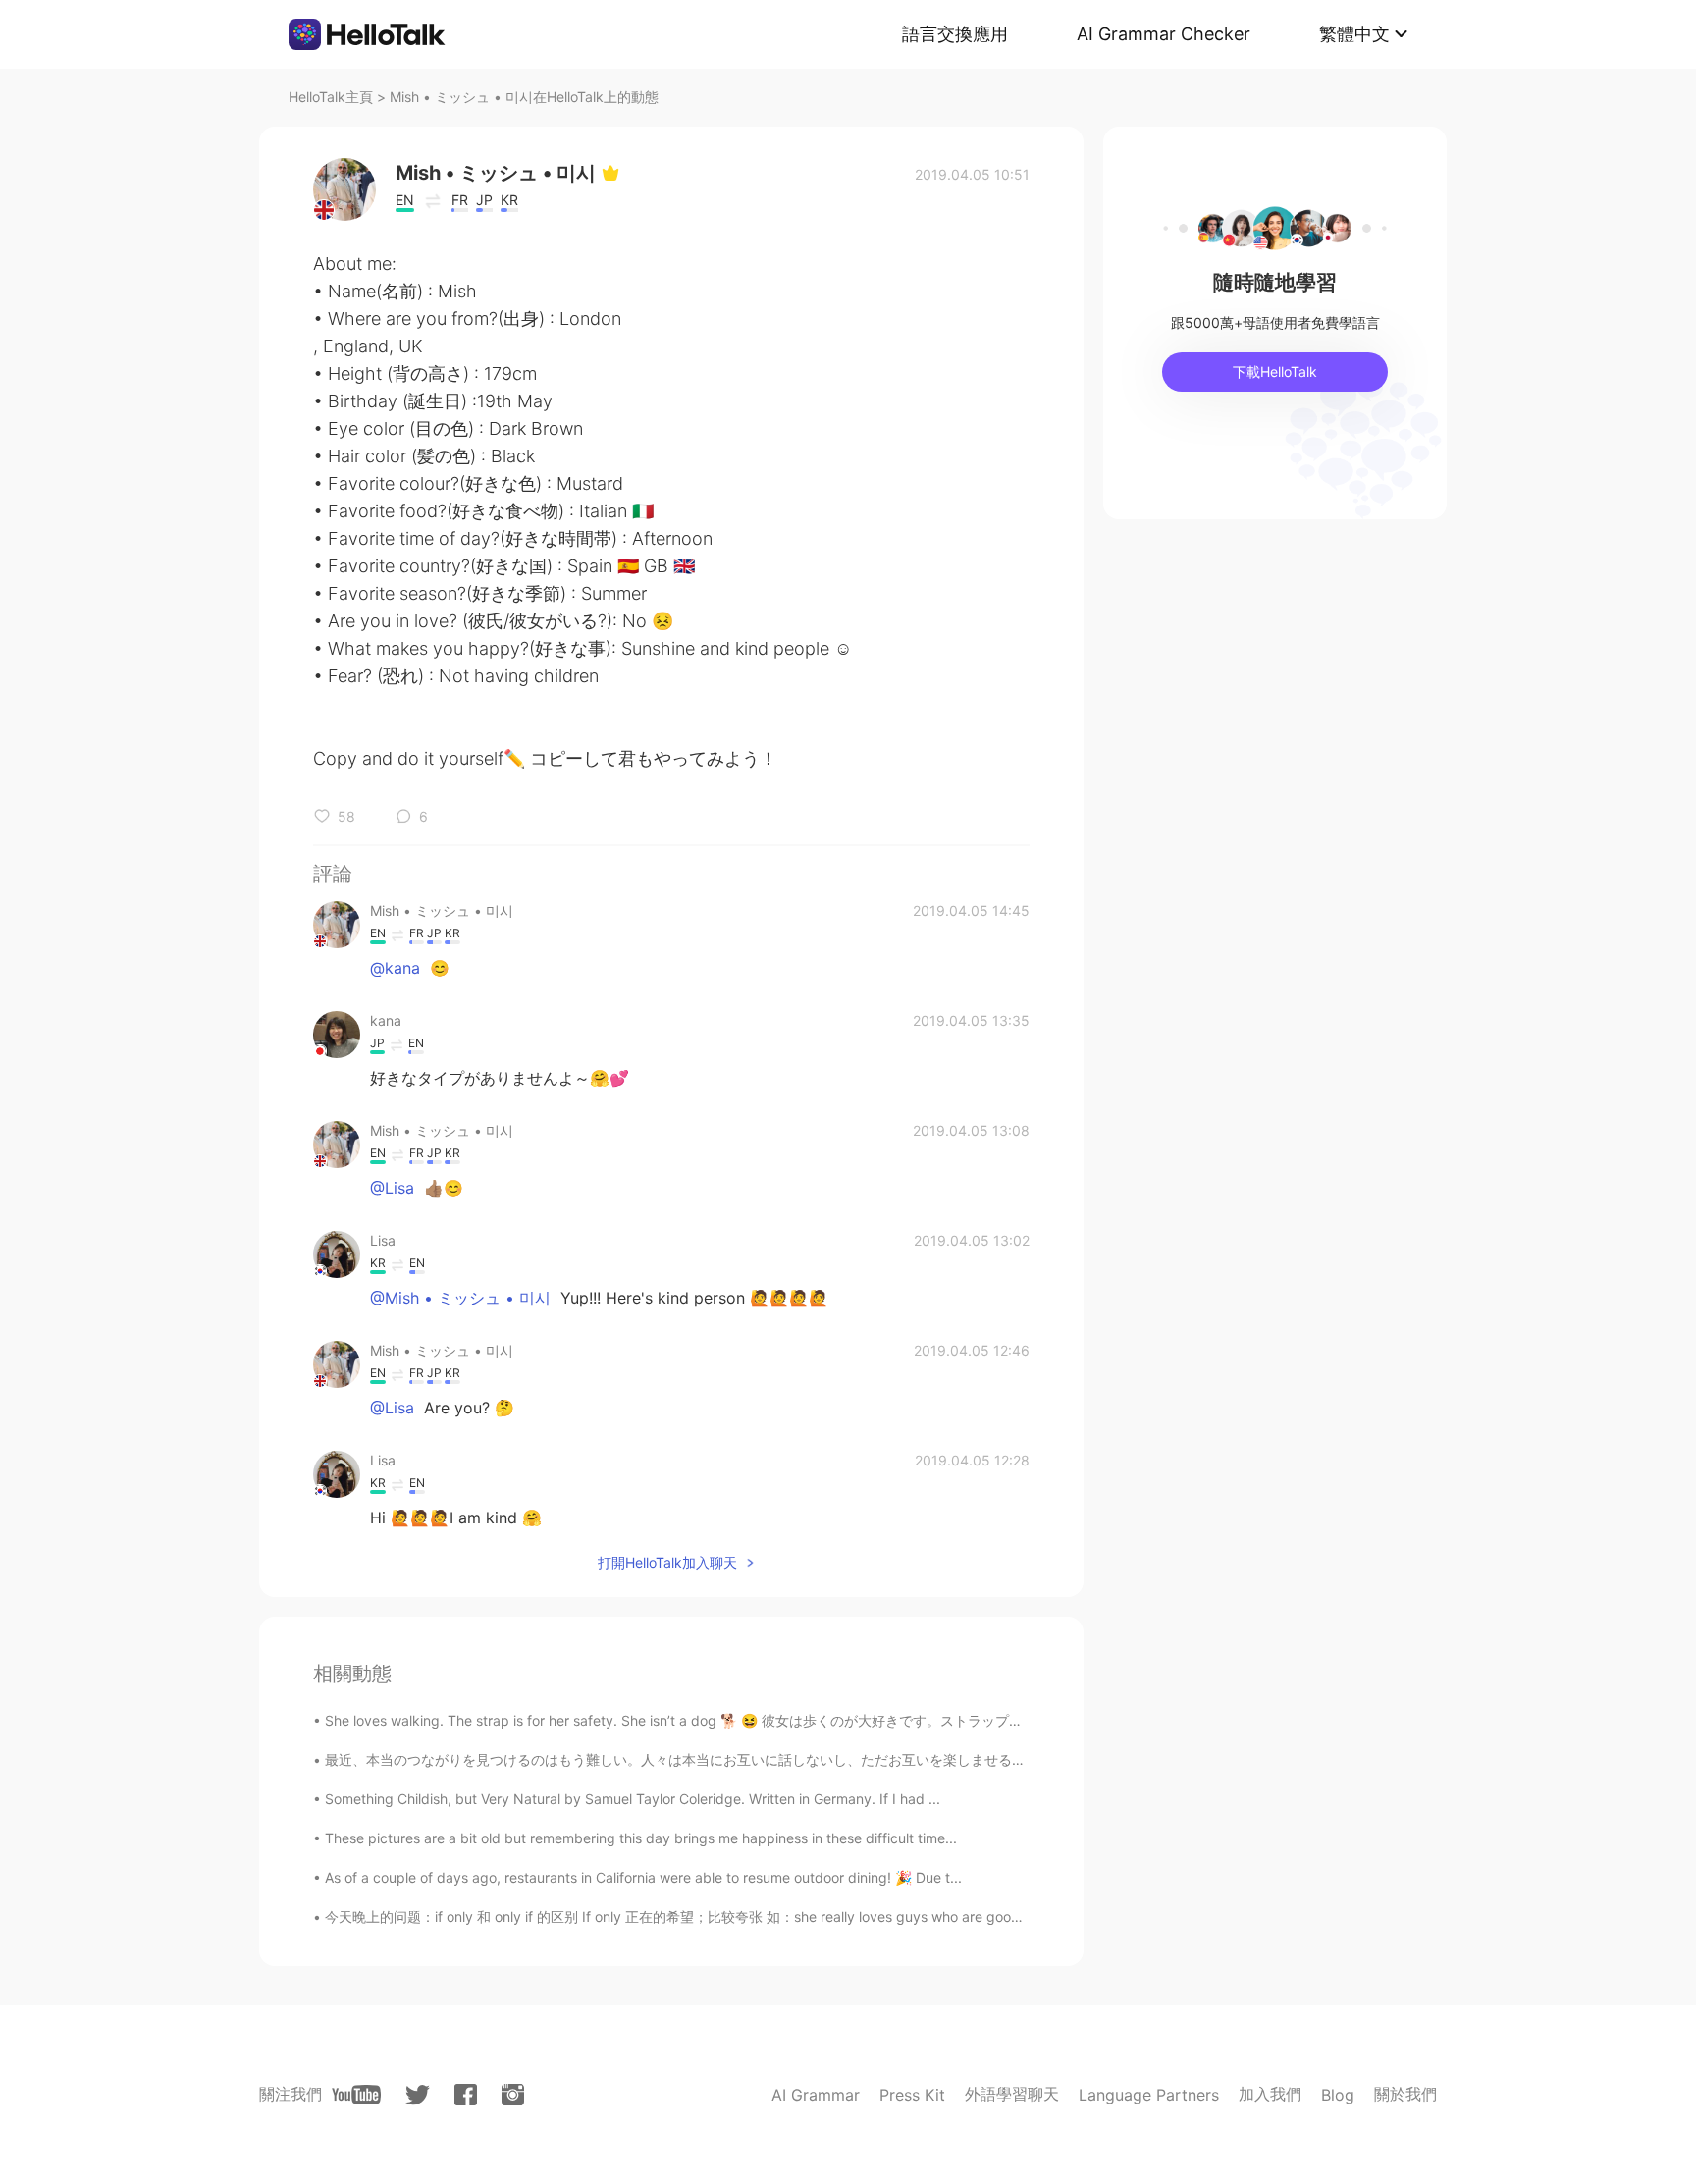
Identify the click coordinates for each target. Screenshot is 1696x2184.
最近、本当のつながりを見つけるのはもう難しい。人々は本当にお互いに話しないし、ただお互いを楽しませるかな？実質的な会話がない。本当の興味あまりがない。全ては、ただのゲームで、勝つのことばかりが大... (997, 1759)
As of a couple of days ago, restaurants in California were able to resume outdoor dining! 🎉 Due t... (643, 1877)
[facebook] (466, 2095)
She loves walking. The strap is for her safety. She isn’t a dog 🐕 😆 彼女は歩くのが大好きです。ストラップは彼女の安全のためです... (748, 1720)
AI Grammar (816, 2095)
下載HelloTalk (1275, 372)
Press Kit (912, 2095)
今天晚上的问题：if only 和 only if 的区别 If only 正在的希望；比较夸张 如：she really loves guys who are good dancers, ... (710, 1917)
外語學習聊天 (1012, 2094)
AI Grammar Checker (1164, 34)
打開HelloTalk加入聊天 (667, 1562)
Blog (1338, 2095)
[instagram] (513, 2095)
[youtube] (356, 2095)
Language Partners (1149, 2095)
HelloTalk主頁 (331, 97)
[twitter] (418, 2095)
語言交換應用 (955, 34)
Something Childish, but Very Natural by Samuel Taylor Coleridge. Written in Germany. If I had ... (633, 1799)
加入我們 (1270, 2094)
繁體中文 (1354, 34)
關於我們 (1405, 2094)
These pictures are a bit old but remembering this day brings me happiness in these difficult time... (641, 1838)
